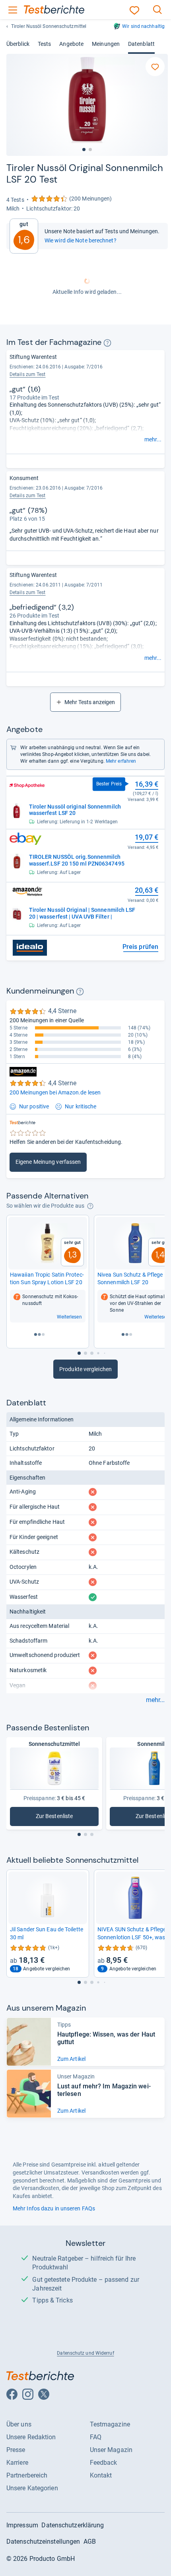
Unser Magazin (111, 2450)
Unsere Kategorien (32, 2488)
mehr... (153, 439)
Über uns (19, 2424)
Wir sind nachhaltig (143, 26)
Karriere (17, 2463)
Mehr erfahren (121, 761)
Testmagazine (110, 2424)
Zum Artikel (71, 2059)
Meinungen (106, 44)
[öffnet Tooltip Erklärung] (107, 343)
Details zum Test (28, 374)
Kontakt (101, 2475)
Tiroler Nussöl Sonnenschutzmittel (49, 26)
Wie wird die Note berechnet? (81, 240)
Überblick (18, 44)
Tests (44, 44)
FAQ (96, 2437)
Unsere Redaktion (31, 2437)
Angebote (71, 44)
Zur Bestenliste (67, 1818)
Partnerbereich (27, 2475)
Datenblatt (141, 44)
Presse (16, 2450)
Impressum (22, 2525)
